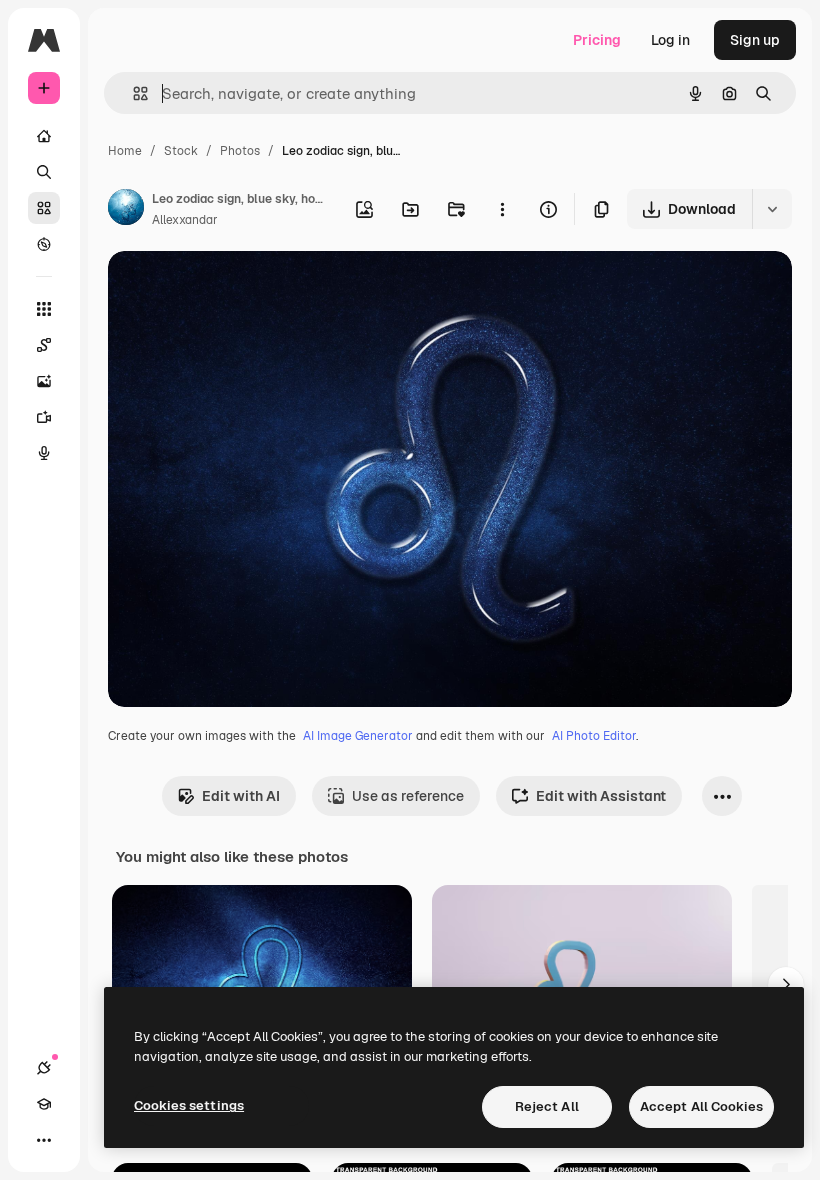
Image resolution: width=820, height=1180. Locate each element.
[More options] (502, 209)
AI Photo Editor (594, 736)
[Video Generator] (44, 417)
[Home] (44, 136)
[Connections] (44, 1068)
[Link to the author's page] (126, 210)
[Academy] (44, 1104)
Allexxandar (185, 220)
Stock (181, 151)
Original (236, 289)
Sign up (755, 40)
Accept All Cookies (701, 1106)
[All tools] (44, 309)
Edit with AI (241, 796)
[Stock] (44, 208)
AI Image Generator (358, 736)
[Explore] (44, 244)
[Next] (786, 985)
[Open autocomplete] (132, 93)
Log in (670, 40)
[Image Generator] (44, 381)
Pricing (597, 40)
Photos (240, 151)
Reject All (547, 1106)
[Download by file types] (772, 209)
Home (125, 151)
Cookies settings (189, 1105)
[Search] (44, 172)
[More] (44, 1140)
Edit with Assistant (601, 796)
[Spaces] (44, 345)
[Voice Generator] (44, 453)
